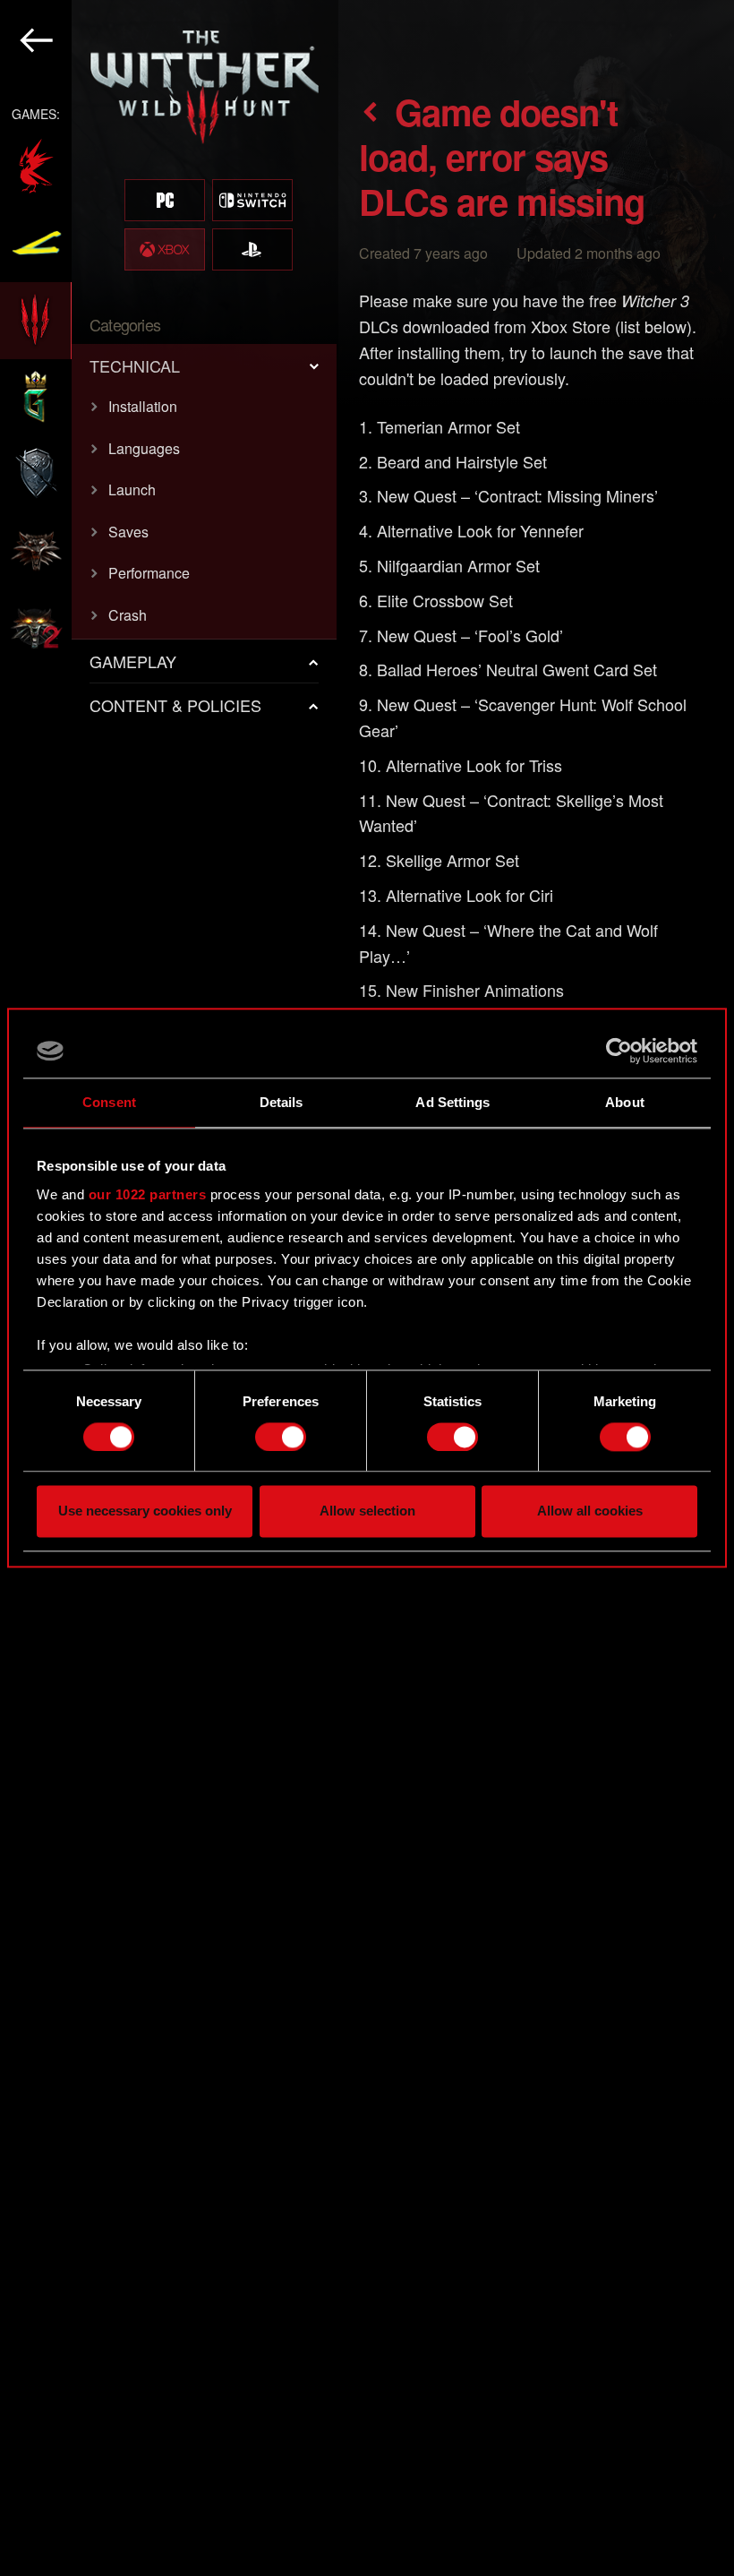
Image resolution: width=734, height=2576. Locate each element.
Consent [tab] (109, 1102)
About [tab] (625, 1102)
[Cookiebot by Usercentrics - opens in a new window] (619, 1051)
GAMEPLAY (133, 661)
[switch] (281, 1437)
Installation (143, 406)
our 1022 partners (148, 1194)
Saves (128, 532)
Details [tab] (282, 1102)
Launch (132, 489)
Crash (128, 615)
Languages (144, 448)
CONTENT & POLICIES (175, 705)
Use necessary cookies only (145, 1511)
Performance (149, 573)
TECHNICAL (135, 365)
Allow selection (367, 1511)
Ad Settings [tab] (452, 1102)
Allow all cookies (590, 1511)
